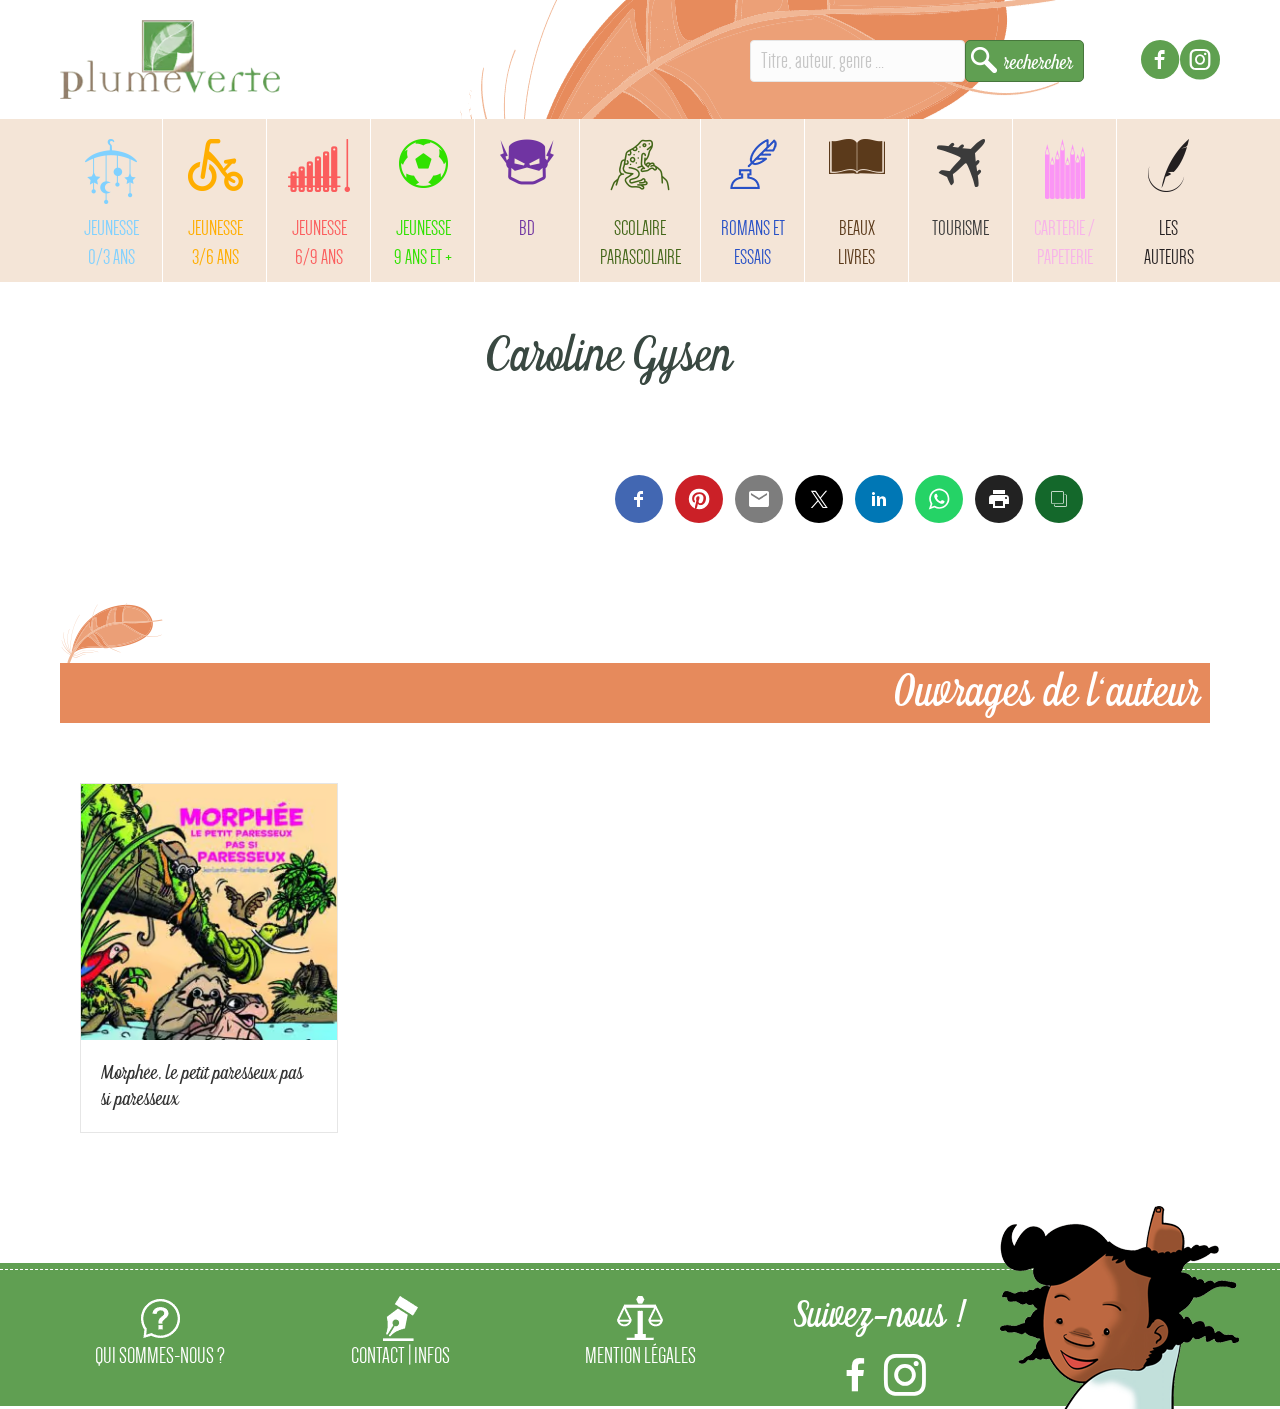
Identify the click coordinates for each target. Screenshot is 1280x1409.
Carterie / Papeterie (1064, 242)
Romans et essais (753, 242)
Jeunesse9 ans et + (423, 242)
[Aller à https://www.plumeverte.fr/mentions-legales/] (640, 1335)
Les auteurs (1169, 242)
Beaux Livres (856, 242)
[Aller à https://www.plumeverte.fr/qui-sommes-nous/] (160, 1335)
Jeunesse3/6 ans (215, 242)
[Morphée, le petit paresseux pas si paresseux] (209, 907)
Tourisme (960, 228)
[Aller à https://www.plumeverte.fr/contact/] (400, 1335)
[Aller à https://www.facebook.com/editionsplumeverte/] (1160, 62)
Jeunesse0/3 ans (111, 242)
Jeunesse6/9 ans (319, 242)
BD (527, 228)
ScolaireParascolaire (640, 242)
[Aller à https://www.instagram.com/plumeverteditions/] (1200, 62)
